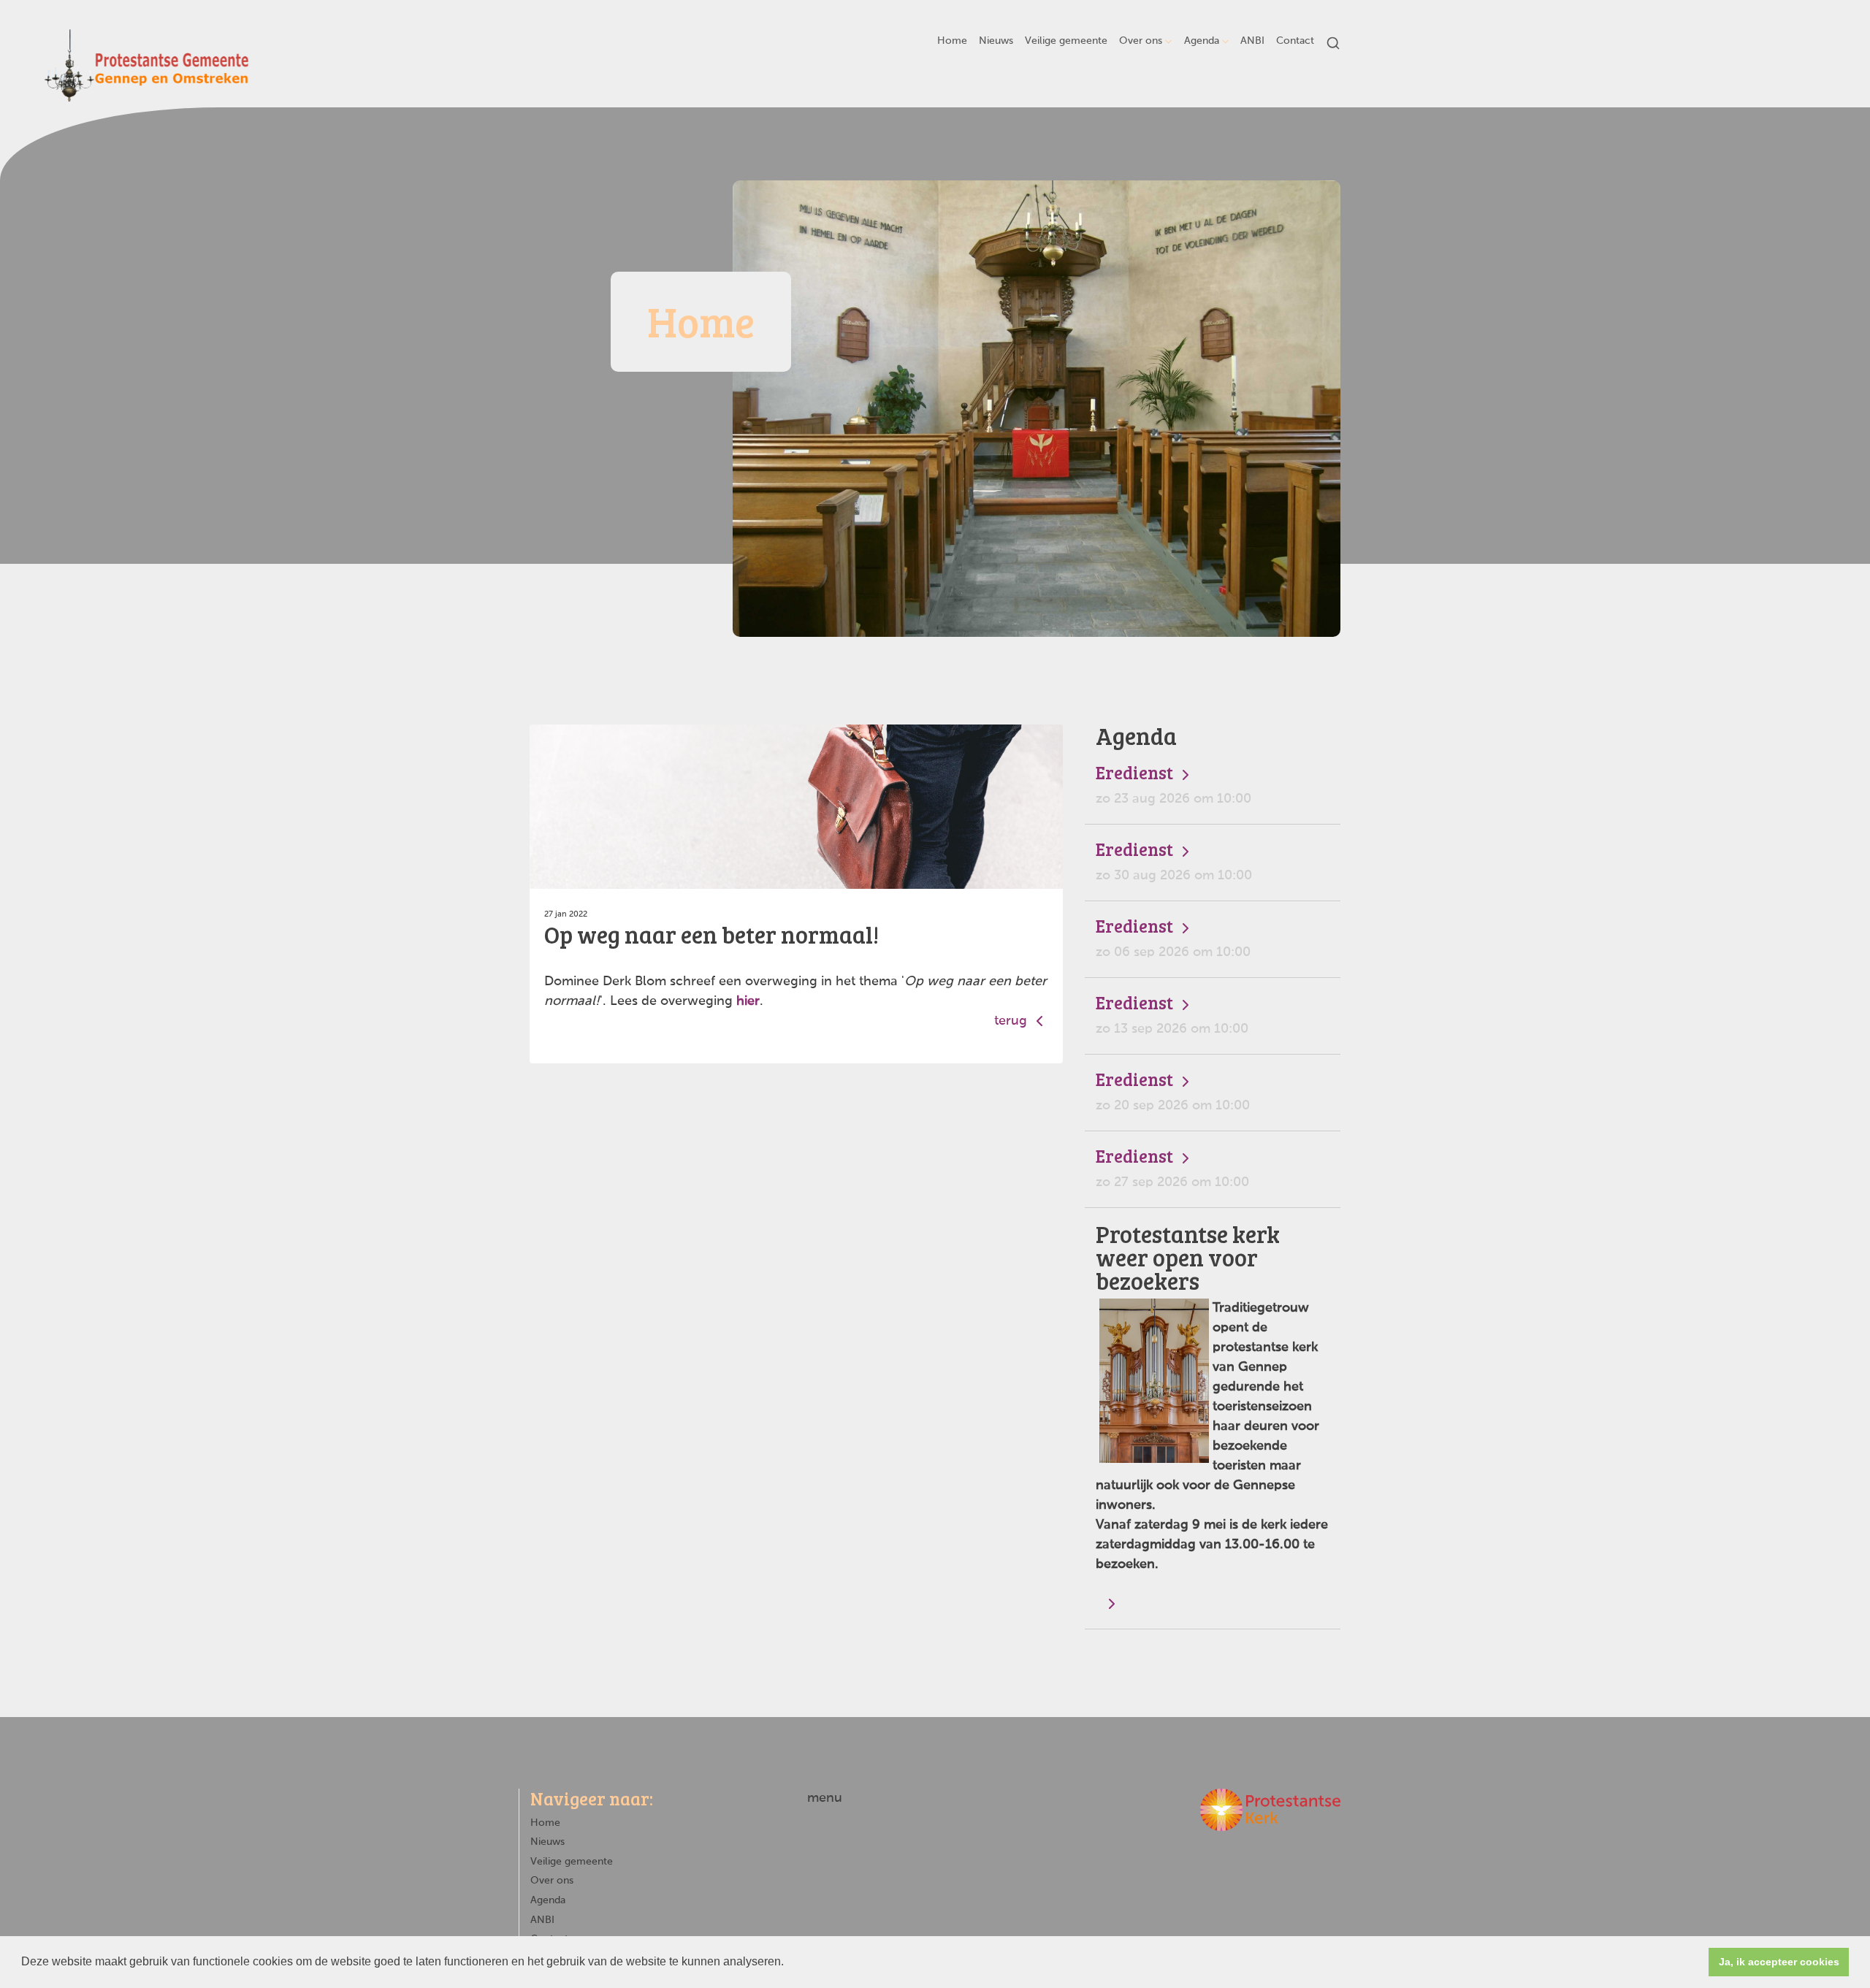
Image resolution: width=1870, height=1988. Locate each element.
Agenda (1202, 41)
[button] (789, 1963)
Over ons (1141, 41)
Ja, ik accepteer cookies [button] (1779, 1962)
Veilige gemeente (1066, 41)
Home (952, 41)
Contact (1295, 41)
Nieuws (996, 41)
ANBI (1252, 41)
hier (748, 1001)
